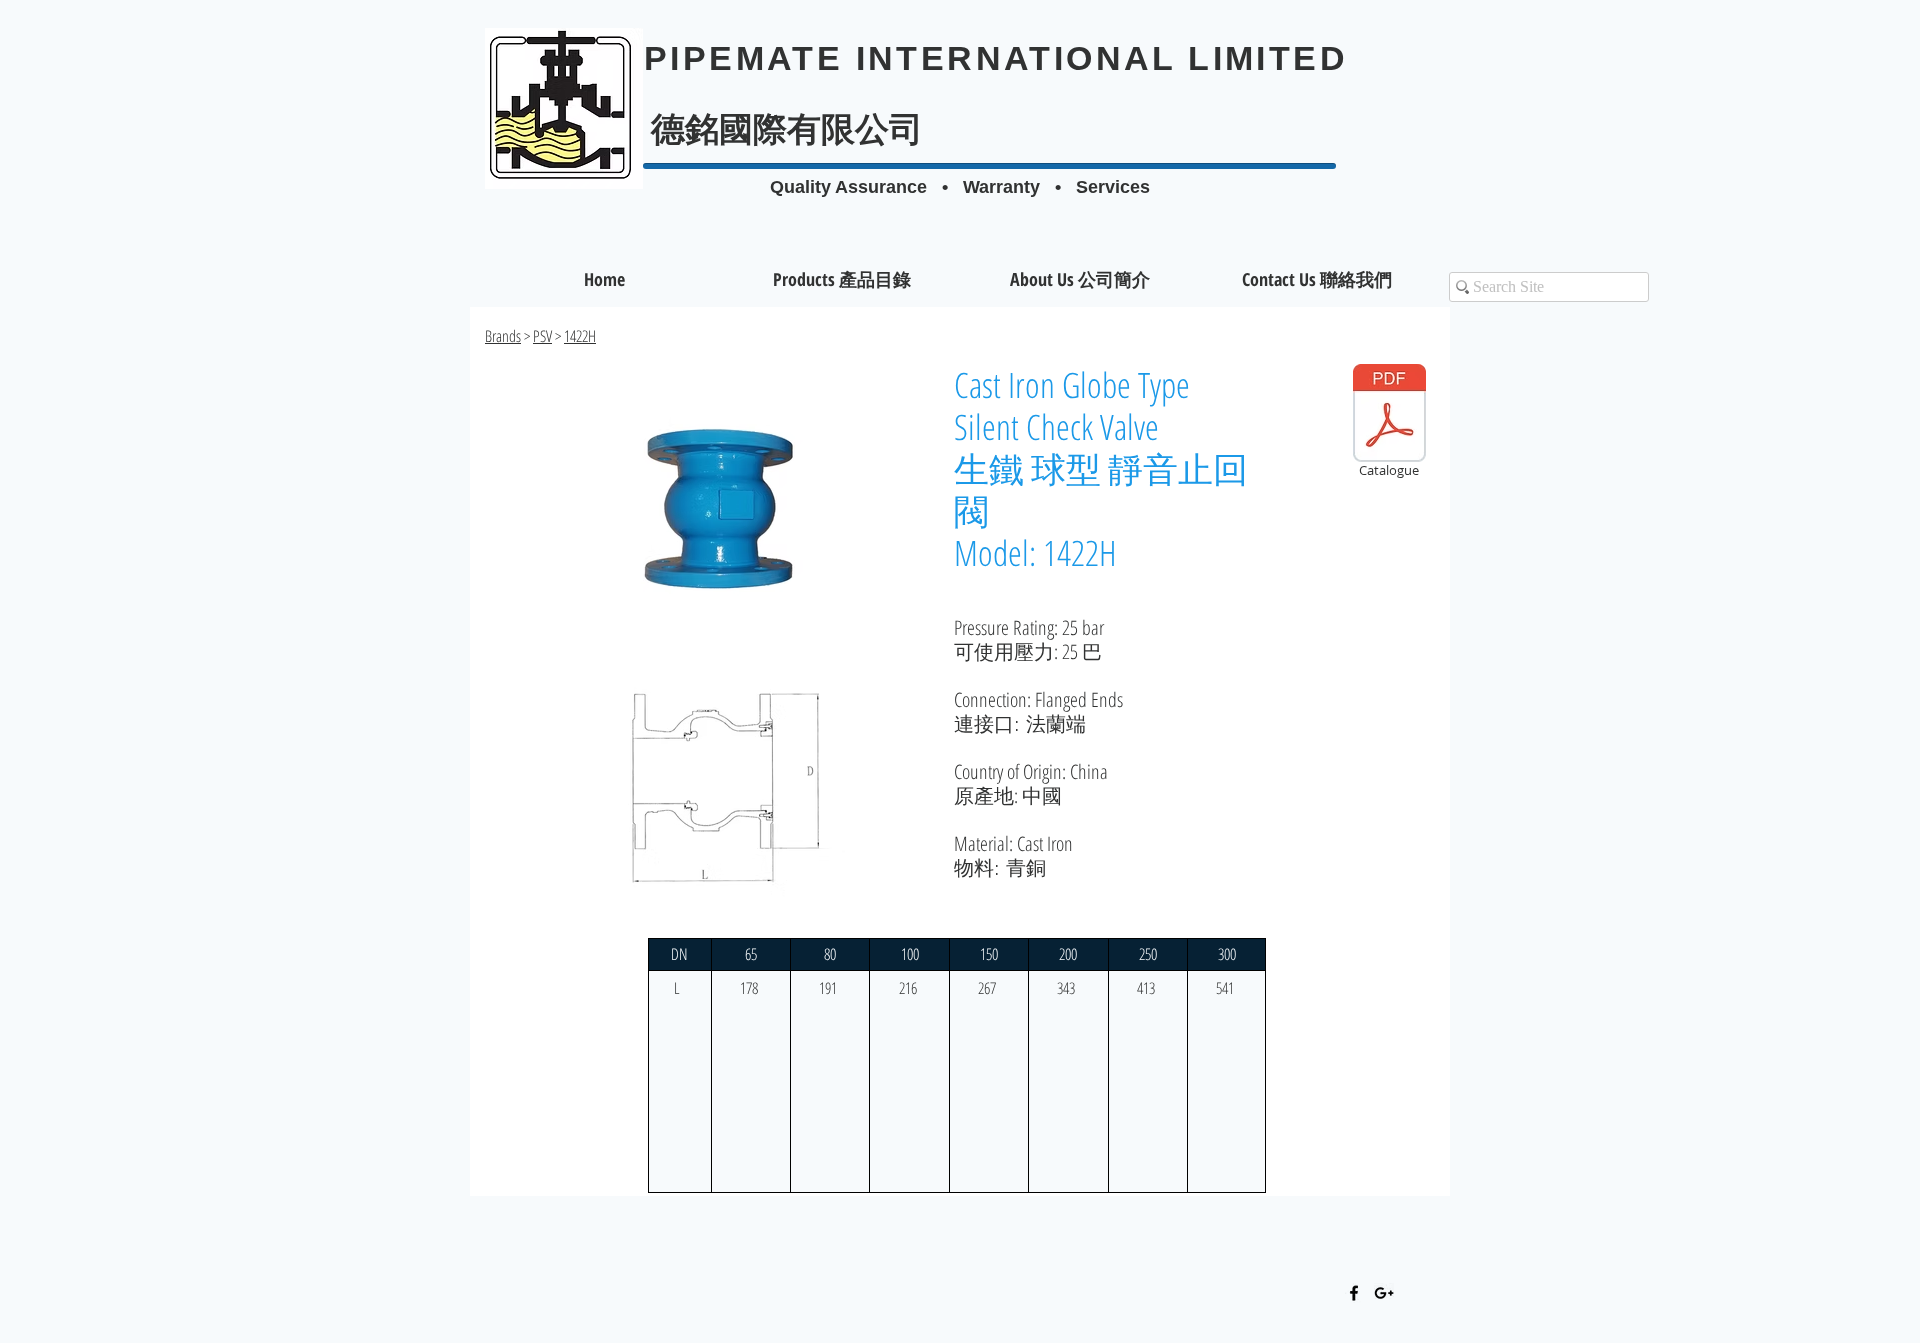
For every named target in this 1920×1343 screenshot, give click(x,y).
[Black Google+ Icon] (1384, 1293)
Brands (503, 336)
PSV (542, 336)
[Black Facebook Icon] (1354, 1293)
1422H (580, 336)
